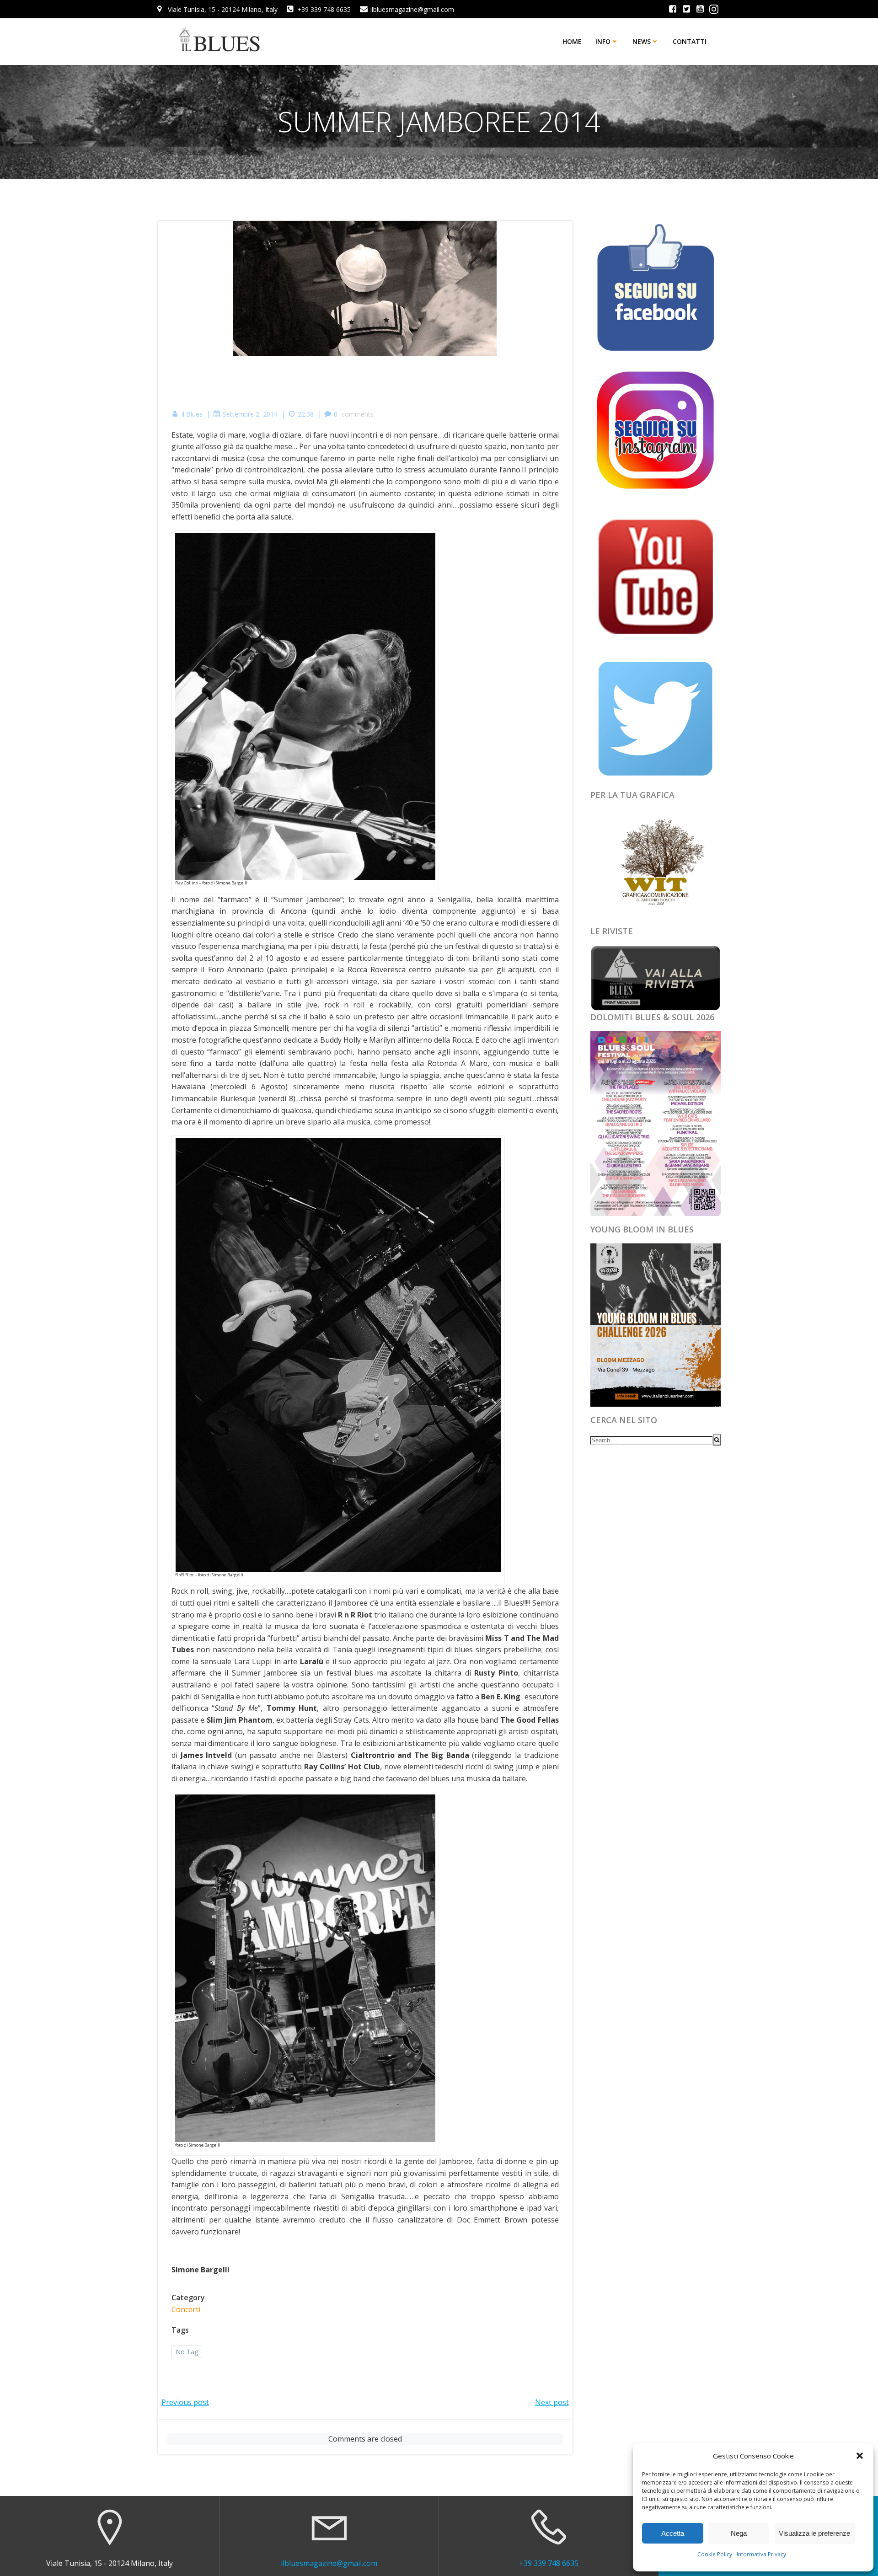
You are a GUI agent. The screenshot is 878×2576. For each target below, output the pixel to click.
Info (603, 41)
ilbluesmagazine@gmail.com (329, 2563)
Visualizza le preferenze (814, 2533)
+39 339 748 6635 (549, 2563)
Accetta (673, 2533)
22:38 (306, 414)
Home (572, 41)
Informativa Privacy (761, 2554)
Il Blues (192, 414)
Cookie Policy (715, 2554)
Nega (739, 2533)
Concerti (186, 2309)
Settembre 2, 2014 (250, 414)
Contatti (690, 41)
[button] (860, 2456)
